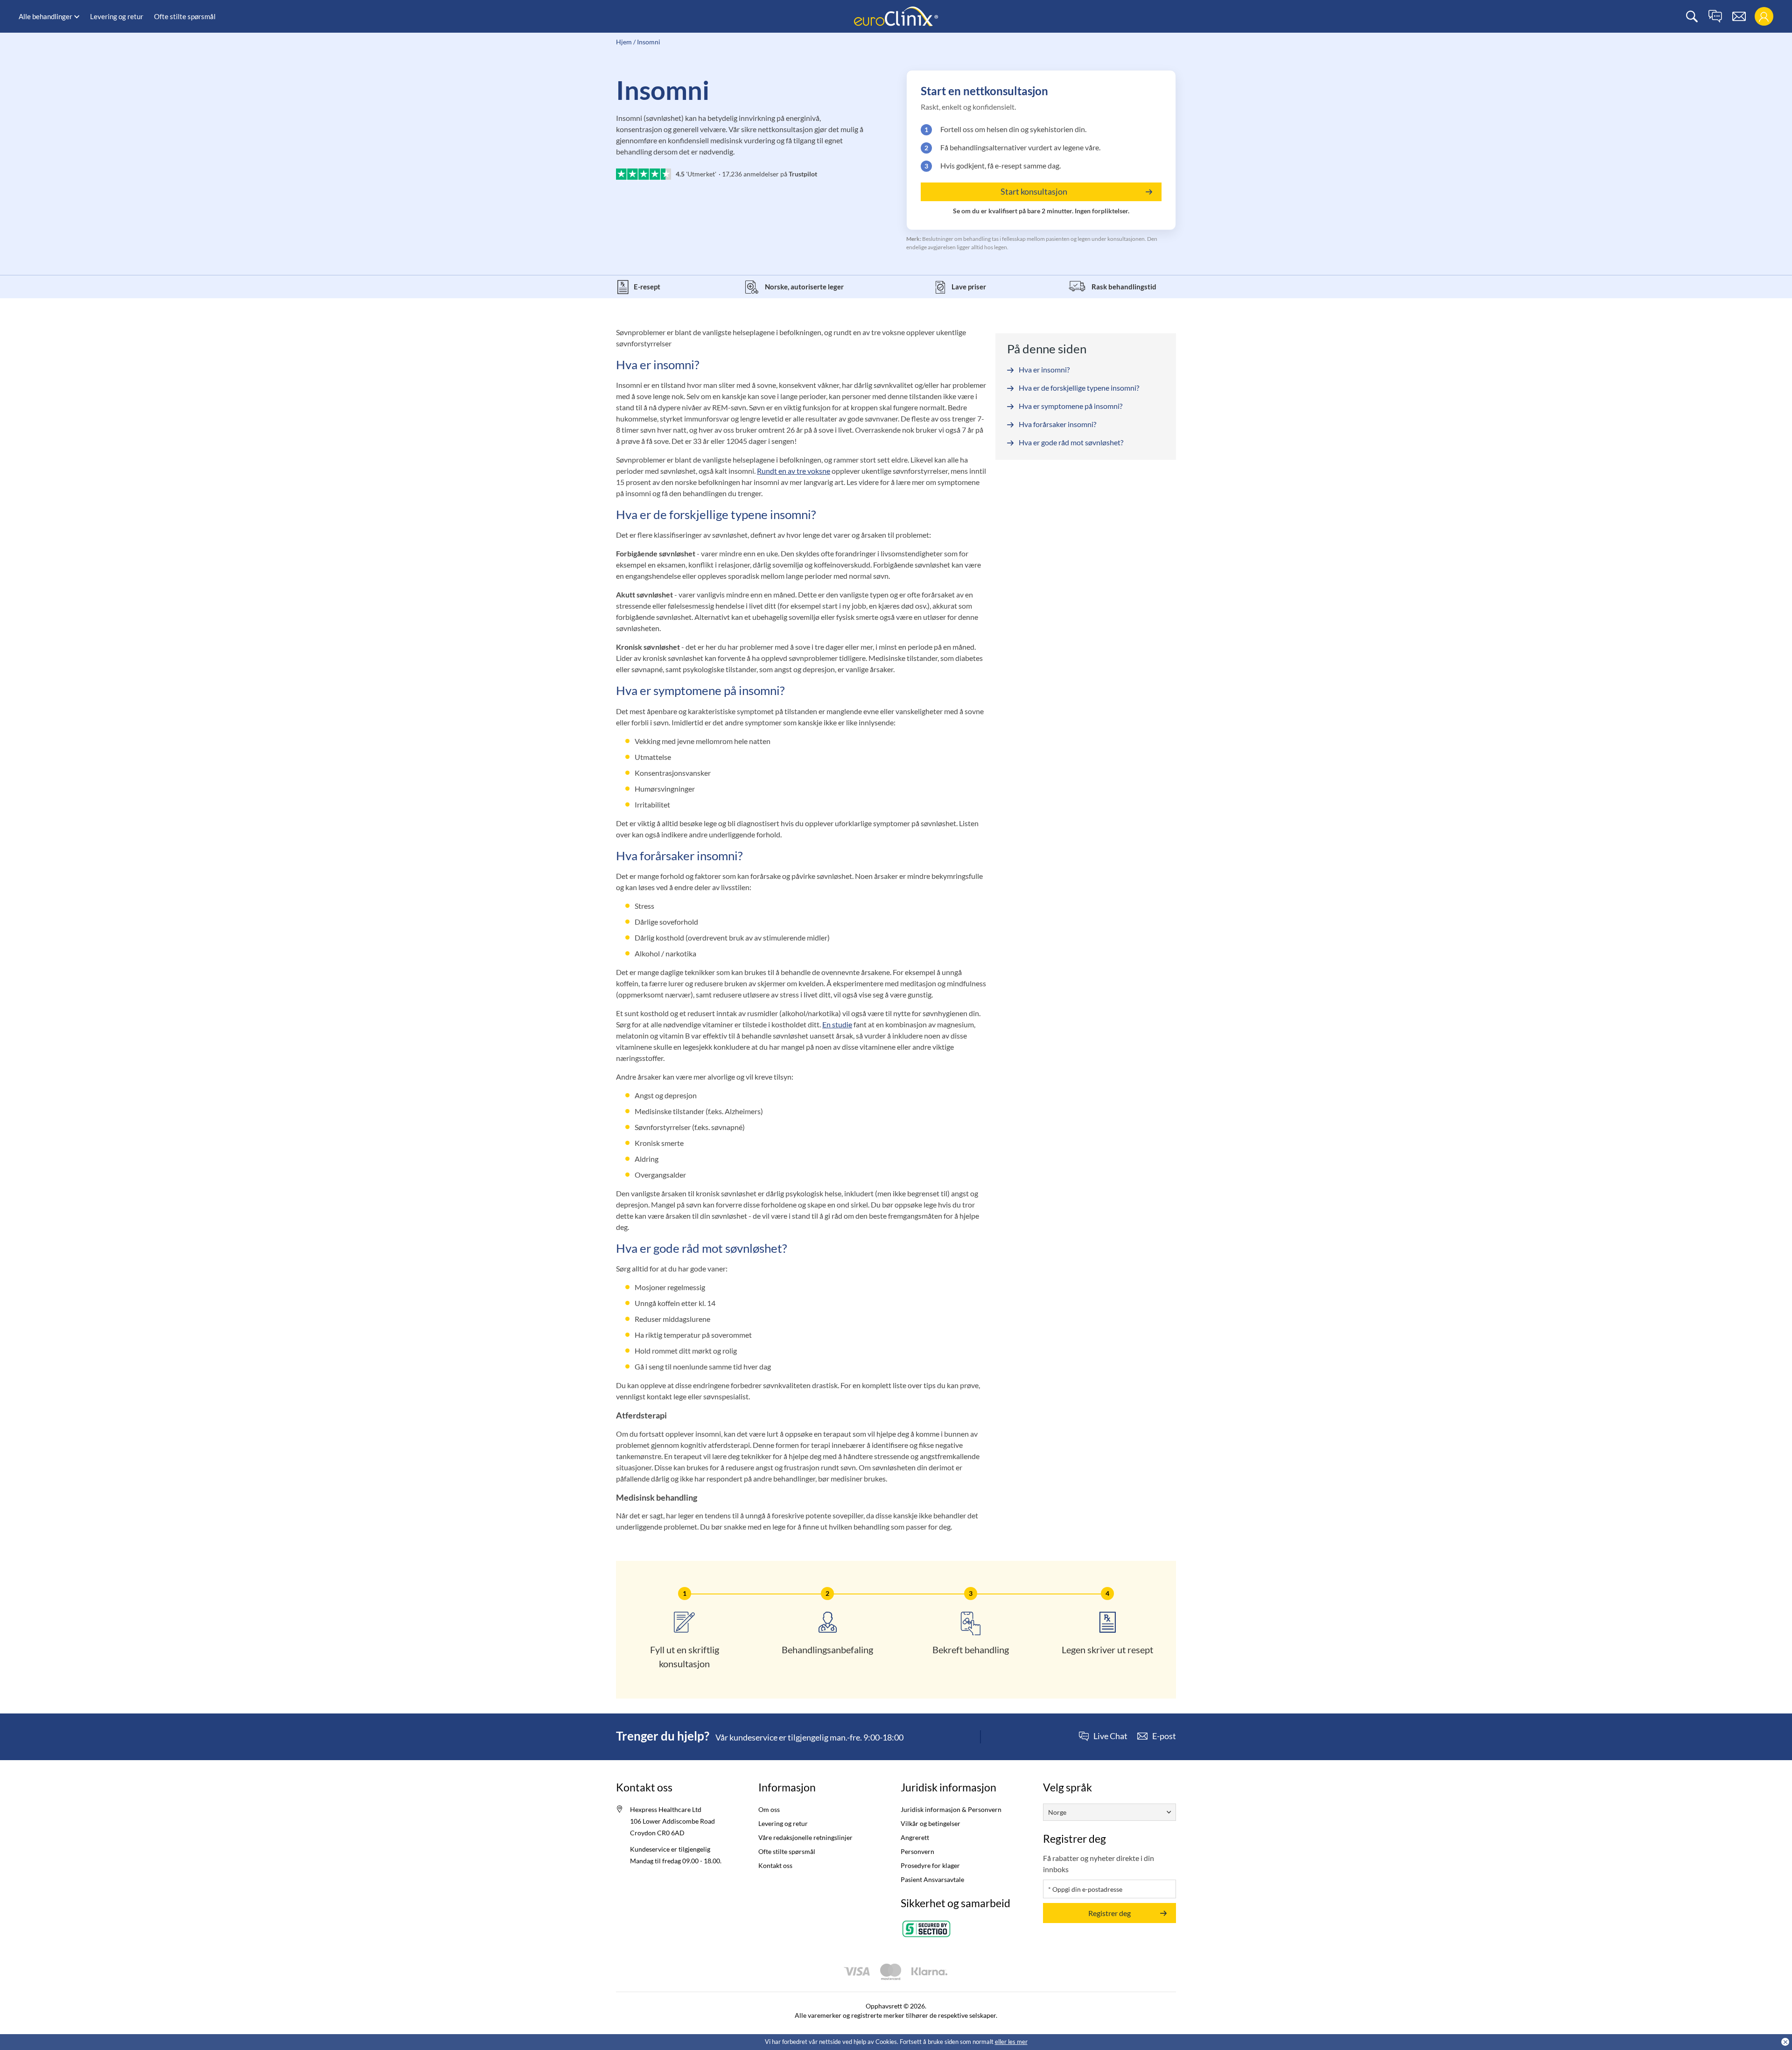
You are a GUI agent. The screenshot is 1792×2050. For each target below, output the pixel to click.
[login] (1764, 17)
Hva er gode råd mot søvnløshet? (1071, 442)
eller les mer (1011, 2042)
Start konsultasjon (1034, 191)
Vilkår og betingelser (931, 1823)
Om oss (769, 1809)
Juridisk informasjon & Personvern (951, 1809)
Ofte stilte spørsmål (185, 16)
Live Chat (1110, 1736)
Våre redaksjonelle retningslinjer (805, 1837)
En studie (837, 1024)
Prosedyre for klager (930, 1865)
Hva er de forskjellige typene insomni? (1079, 388)
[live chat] (1715, 17)
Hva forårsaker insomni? (1057, 424)
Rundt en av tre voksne (794, 471)
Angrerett (915, 1837)
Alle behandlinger (45, 16)
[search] (1692, 17)
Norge (1057, 1812)
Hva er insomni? (1044, 369)
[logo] (896, 16)
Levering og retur (117, 16)
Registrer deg (1109, 1913)
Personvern (917, 1851)
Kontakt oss (775, 1865)
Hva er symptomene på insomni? (1071, 406)
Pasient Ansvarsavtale (932, 1879)
